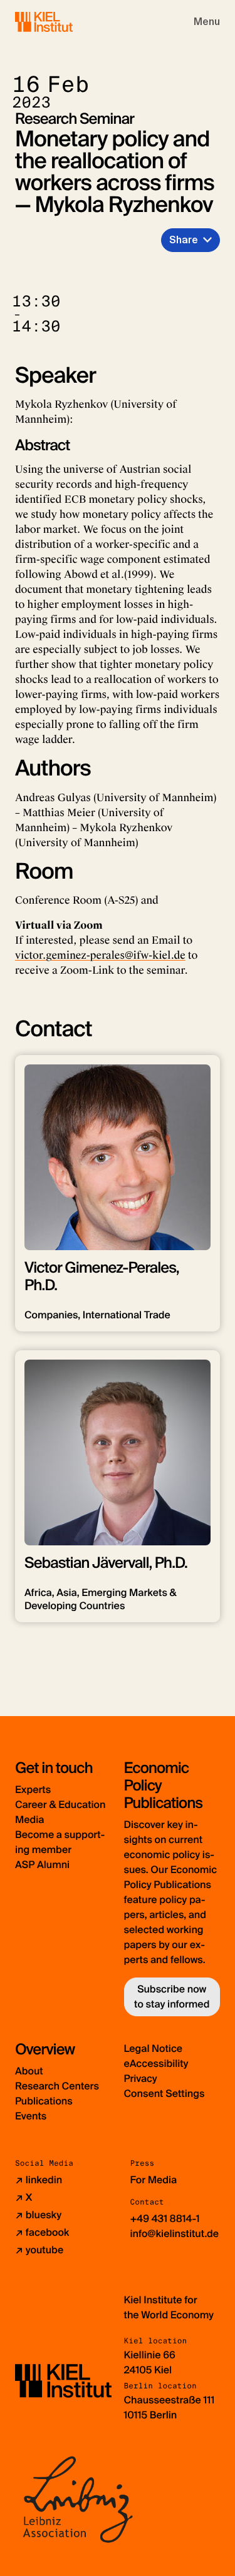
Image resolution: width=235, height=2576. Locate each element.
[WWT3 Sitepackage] (62, 22)
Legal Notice (154, 2048)
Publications (44, 2101)
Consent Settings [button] (164, 2094)
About (29, 2071)
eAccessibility (156, 2063)
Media (29, 1820)
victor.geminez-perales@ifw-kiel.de (100, 955)
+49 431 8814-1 (165, 2219)
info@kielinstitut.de (175, 2234)
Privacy (141, 2078)
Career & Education (60, 1805)
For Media (154, 2180)
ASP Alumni (42, 1865)
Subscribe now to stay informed (172, 1997)
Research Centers (57, 2086)
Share (184, 240)
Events (31, 2116)
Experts (33, 1790)
